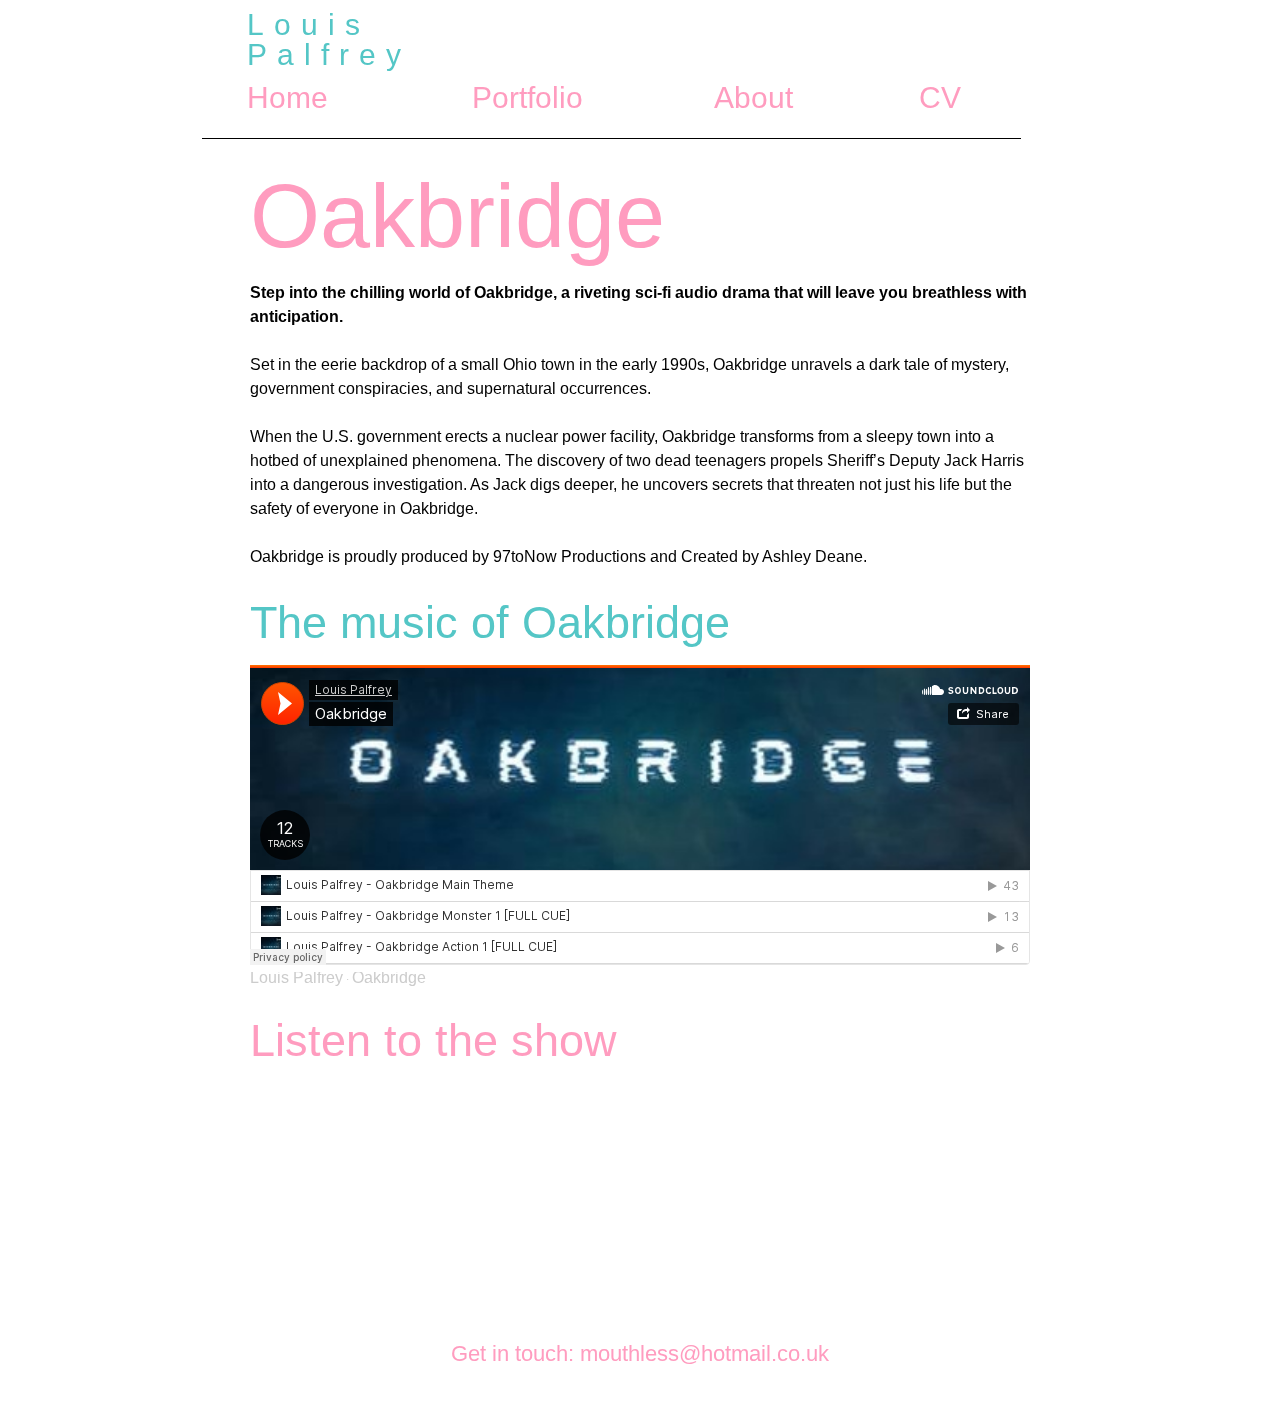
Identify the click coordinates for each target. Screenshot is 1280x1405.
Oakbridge (389, 977)
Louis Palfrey (296, 977)
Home (287, 97)
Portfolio (528, 97)
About (753, 97)
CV (940, 97)
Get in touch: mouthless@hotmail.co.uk (640, 1353)
